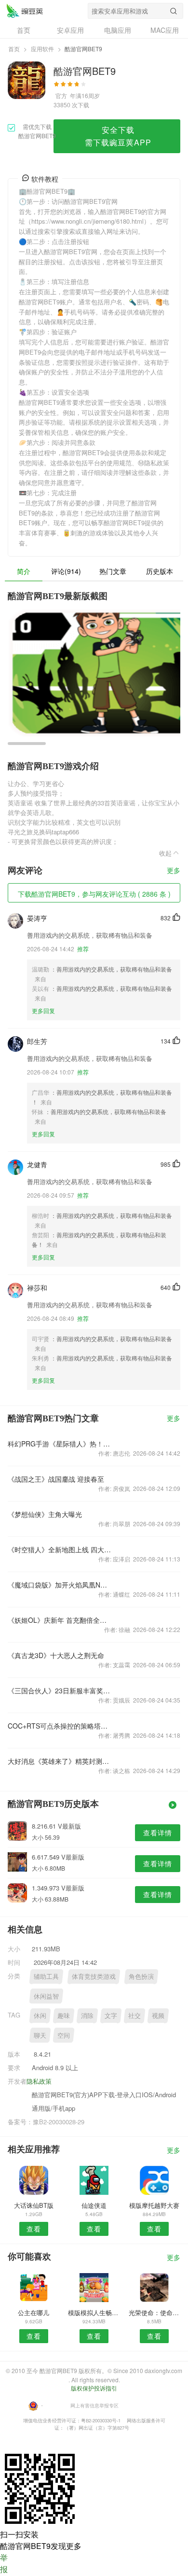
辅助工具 (46, 1976)
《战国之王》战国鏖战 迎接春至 (56, 1479)
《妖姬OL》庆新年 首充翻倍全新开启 (60, 1620)
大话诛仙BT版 (34, 2205)
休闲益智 (46, 1996)
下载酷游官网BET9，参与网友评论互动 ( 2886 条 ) (94, 894)
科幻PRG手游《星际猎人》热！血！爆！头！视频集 (60, 1444)
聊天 (40, 2035)
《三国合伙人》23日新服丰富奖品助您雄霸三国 (60, 1690)
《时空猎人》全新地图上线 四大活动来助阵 (60, 1549)
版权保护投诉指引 (94, 2388)
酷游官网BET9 (25, 11)
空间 (64, 2035)
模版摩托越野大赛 (154, 2205)
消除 (87, 2015)
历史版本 (160, 571)
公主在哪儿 (34, 2312)
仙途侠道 (94, 2205)
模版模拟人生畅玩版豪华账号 (94, 2312)
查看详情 (158, 1832)
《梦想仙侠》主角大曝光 (45, 1514)
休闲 (40, 2015)
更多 (174, 871)
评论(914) (66, 571)
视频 (158, 2015)
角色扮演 (141, 1976)
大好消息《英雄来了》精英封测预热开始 (60, 1761)
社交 (134, 2015)
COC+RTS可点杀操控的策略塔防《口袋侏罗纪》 (60, 1726)
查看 (34, 2229)
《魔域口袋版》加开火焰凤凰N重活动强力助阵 (60, 1585)
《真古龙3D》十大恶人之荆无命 (56, 1655)
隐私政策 (39, 2081)
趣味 (64, 2015)
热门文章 (113, 571)
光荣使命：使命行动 (154, 2312)
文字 (111, 2015)
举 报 (4, 2563)
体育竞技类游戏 (94, 1976)
